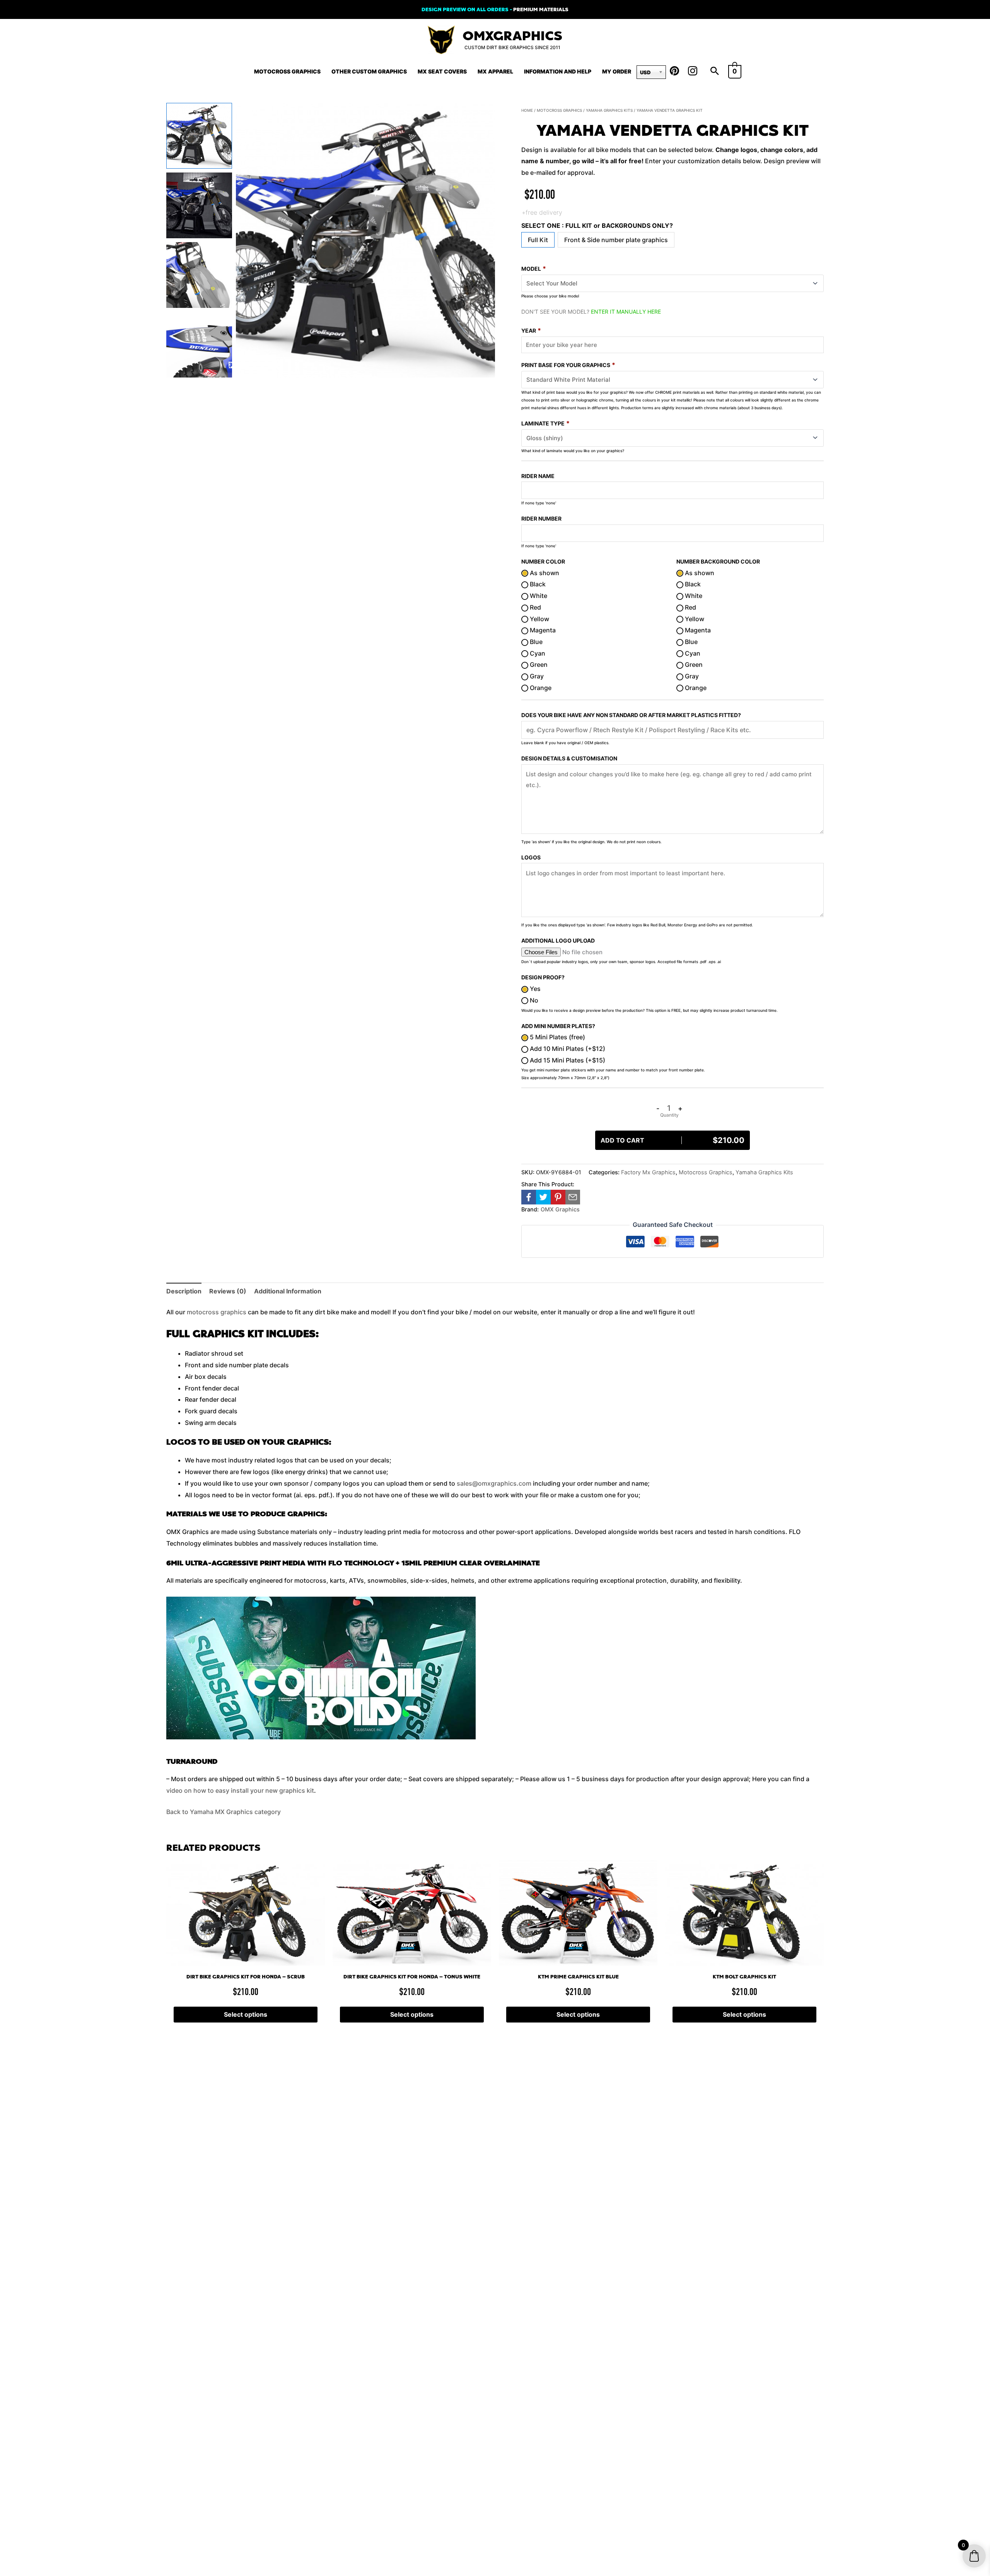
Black (537, 584)
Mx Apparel (495, 71)
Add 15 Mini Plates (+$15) (567, 1060)
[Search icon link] (715, 72)
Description (184, 1291)
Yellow (539, 619)
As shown (544, 573)
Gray (536, 676)
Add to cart (673, 1140)
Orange (540, 688)
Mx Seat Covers (442, 71)
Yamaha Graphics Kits (609, 110)
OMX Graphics (560, 1209)
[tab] (184, 1291)
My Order (617, 71)
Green (538, 664)
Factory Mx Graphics (648, 1172)
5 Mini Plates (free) (557, 1037)
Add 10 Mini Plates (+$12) (567, 1049)
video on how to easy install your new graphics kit (240, 1790)
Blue (535, 642)
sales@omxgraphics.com (494, 1483)
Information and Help (558, 71)
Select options (246, 2014)
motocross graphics (217, 1312)
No (533, 1000)
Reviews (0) (228, 1291)
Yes (534, 989)
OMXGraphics (512, 36)
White (538, 596)
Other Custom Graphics (369, 71)
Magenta (542, 630)
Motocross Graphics (287, 71)
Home (527, 110)
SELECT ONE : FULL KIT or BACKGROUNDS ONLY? (597, 225)
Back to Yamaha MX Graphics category (224, 1812)
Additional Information (288, 1291)
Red (535, 607)
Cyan (537, 653)
